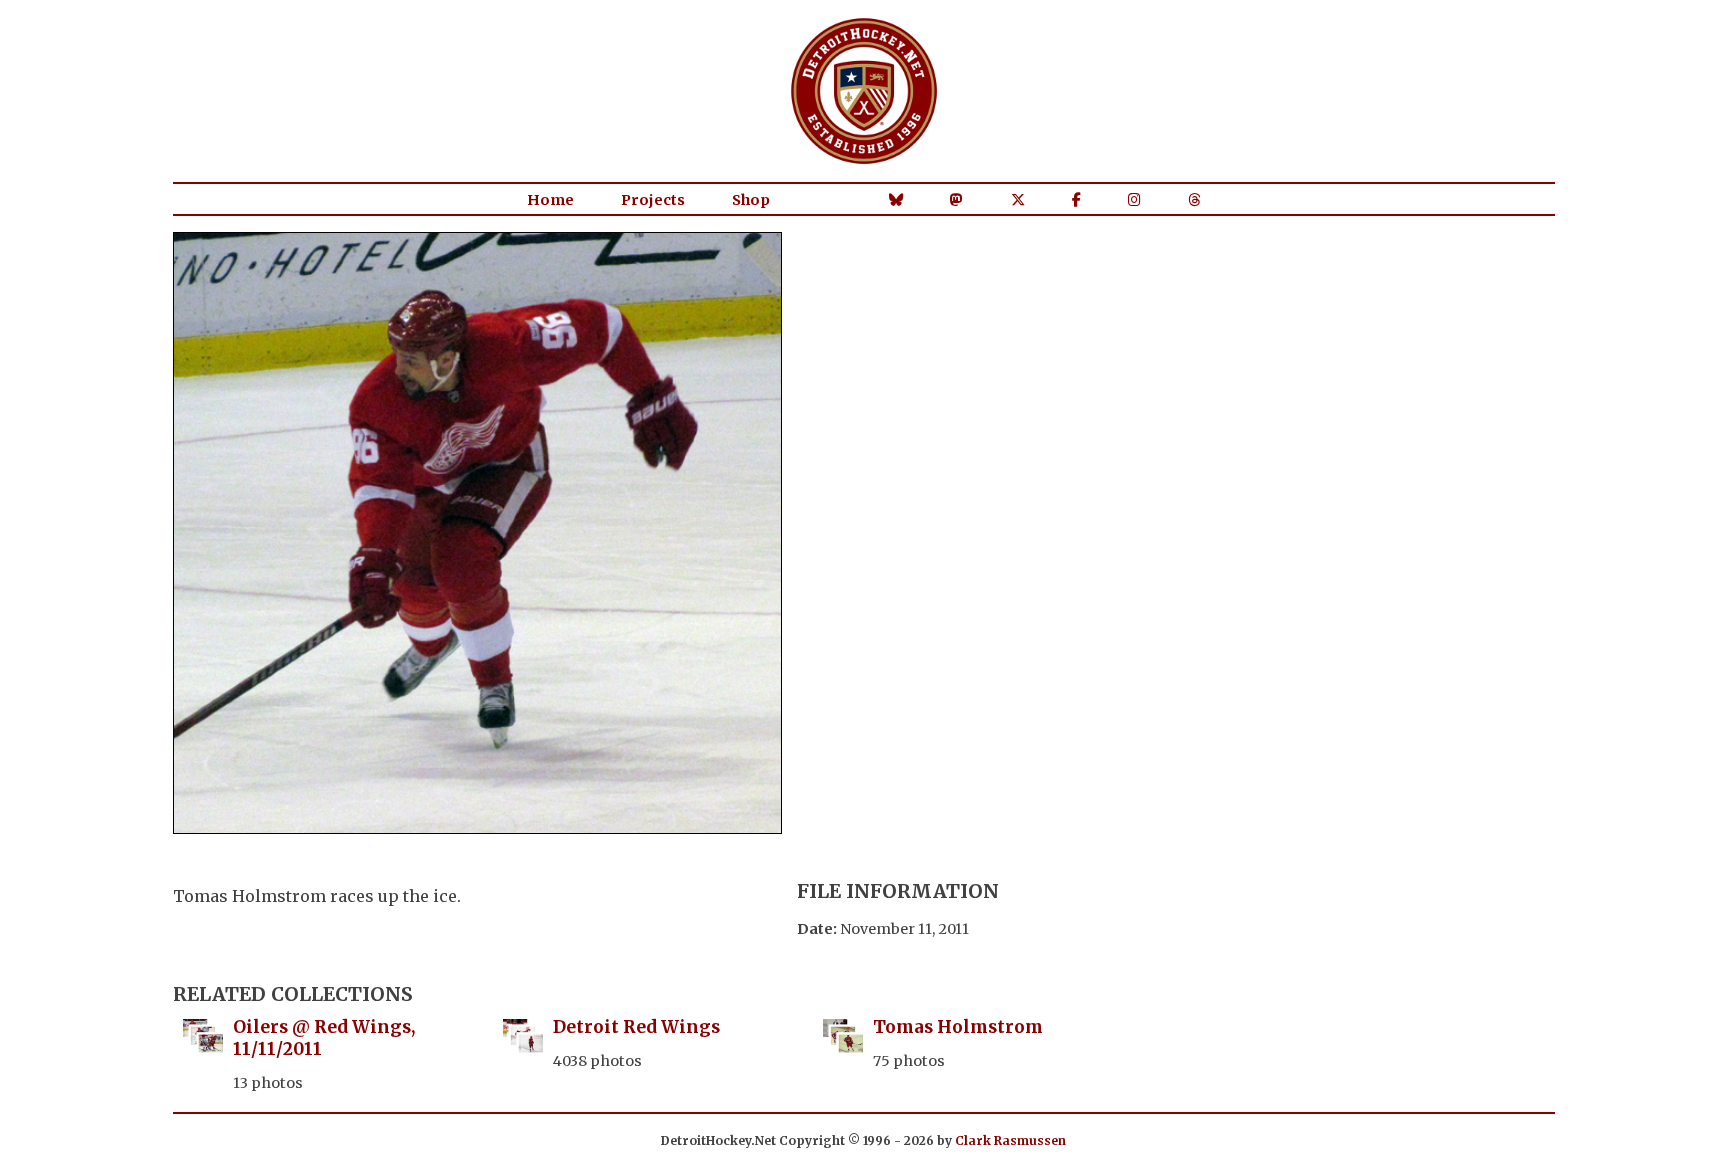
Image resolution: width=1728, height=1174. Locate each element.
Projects (653, 200)
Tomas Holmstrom (958, 1027)
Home (550, 200)
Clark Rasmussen (1010, 1140)
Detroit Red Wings (636, 1027)
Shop (751, 200)
